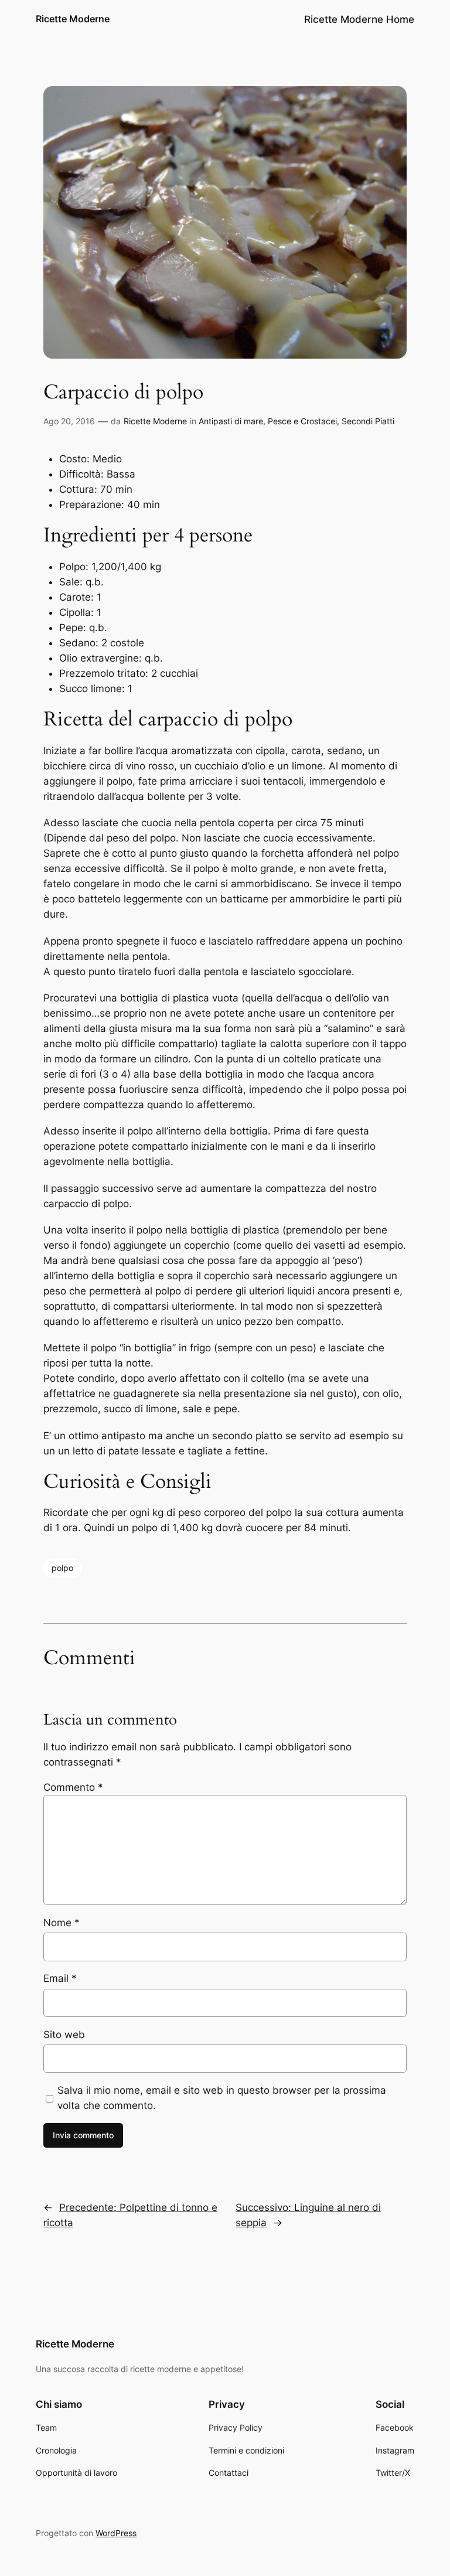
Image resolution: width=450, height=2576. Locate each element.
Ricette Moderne (73, 19)
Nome (62, 1923)
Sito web (64, 2035)
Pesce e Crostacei (302, 421)
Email (60, 1978)
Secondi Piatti (368, 421)
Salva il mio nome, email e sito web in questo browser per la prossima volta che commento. (222, 2098)
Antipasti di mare (231, 421)
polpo (62, 1568)
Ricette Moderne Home (359, 19)
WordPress (116, 2533)
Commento (73, 1787)
